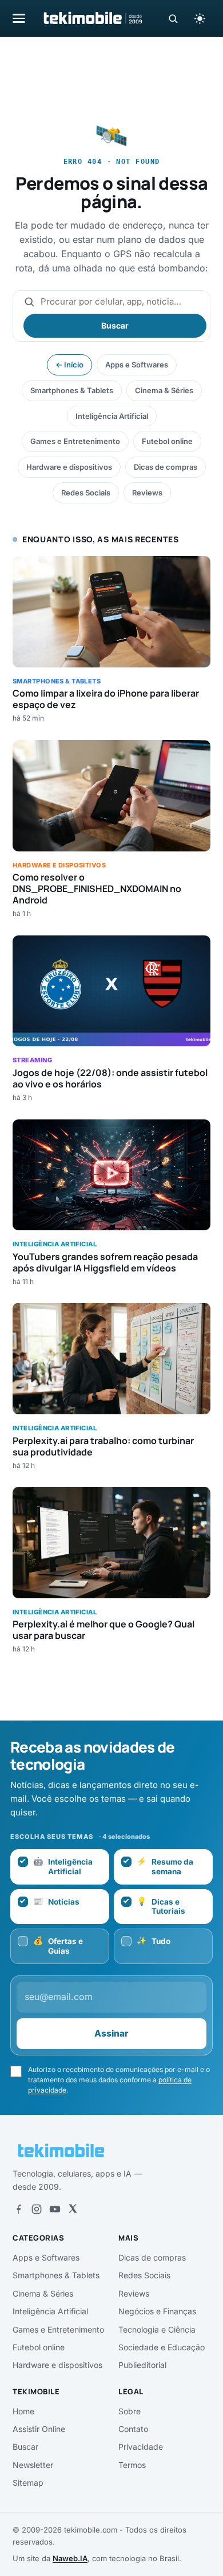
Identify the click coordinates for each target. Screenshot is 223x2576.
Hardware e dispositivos (69, 467)
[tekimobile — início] (92, 18)
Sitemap (28, 2483)
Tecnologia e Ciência (157, 2329)
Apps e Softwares (137, 365)
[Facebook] (18, 2209)
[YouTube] (55, 2209)
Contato (133, 2429)
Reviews (147, 493)
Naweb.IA (70, 2558)
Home (23, 2411)
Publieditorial (142, 2365)
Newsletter (33, 2465)
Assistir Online (39, 2429)
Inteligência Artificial (112, 416)
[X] (73, 2209)
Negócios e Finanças (157, 2311)
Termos (132, 2465)
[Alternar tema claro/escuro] (200, 18)
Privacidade (141, 2447)
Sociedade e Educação (162, 2347)
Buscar (115, 325)
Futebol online (167, 441)
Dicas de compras (166, 467)
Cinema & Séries (164, 390)
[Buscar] (173, 19)
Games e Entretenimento (75, 441)
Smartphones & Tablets (72, 390)
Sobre (130, 2411)
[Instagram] (37, 2209)
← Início (69, 365)
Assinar (111, 2033)
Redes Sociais (86, 493)
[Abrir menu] (19, 18)
